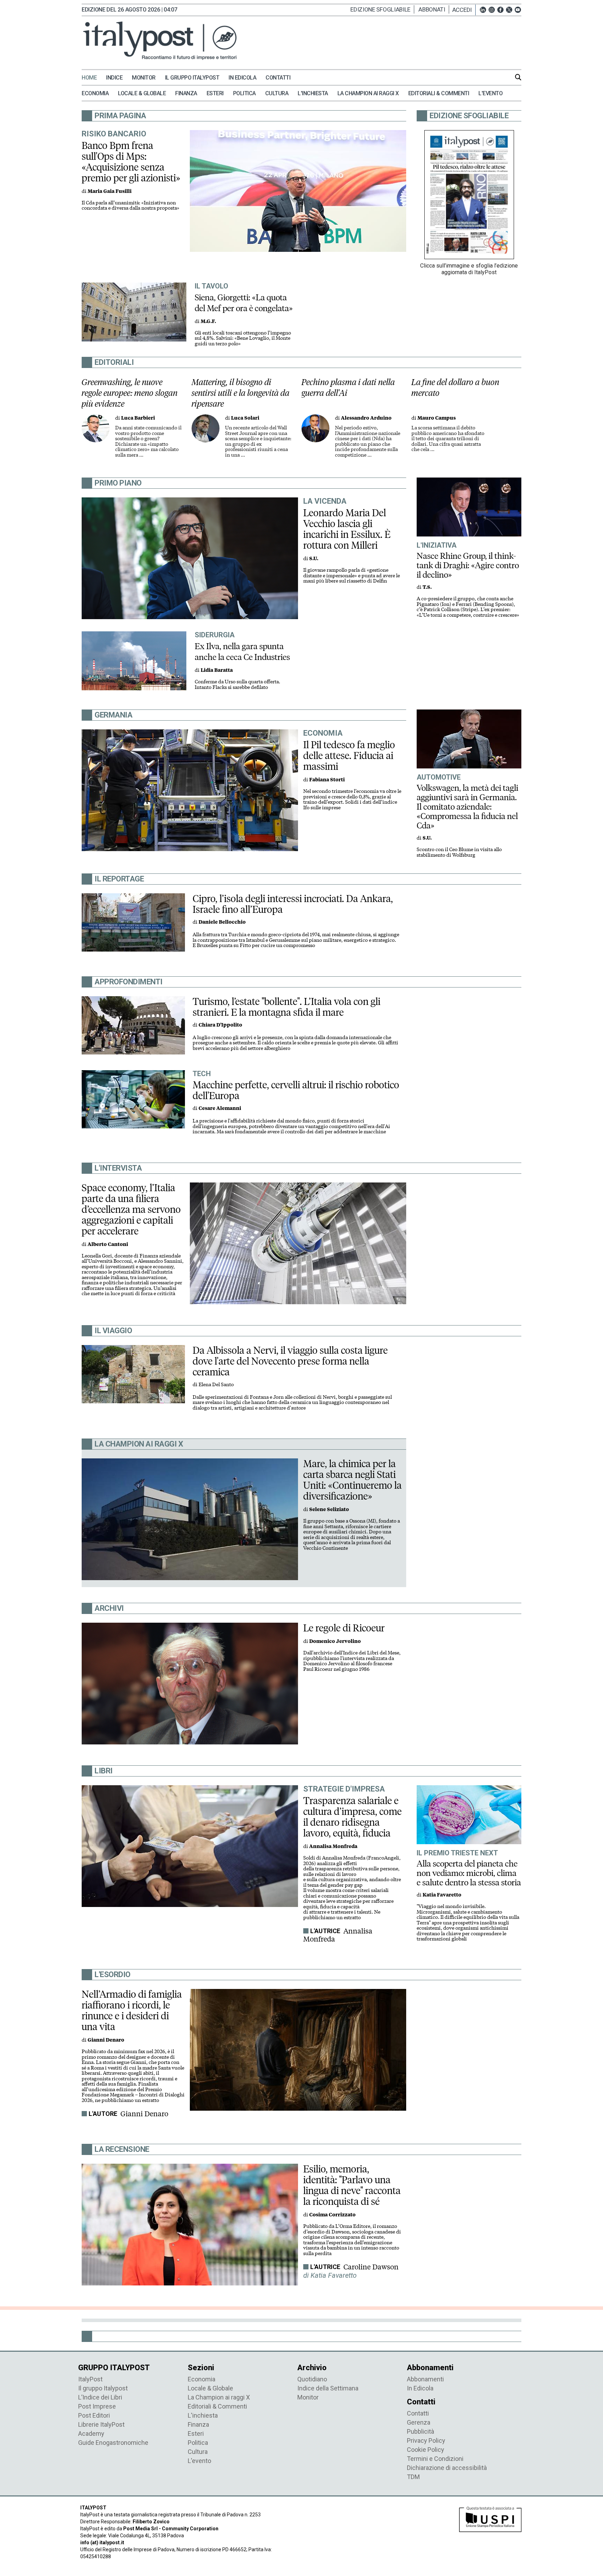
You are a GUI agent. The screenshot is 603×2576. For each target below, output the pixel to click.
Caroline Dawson (371, 2267)
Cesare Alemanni (220, 1108)
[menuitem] (93, 78)
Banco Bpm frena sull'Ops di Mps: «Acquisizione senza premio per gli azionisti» (131, 162)
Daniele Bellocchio (222, 922)
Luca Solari (245, 418)
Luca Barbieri (138, 418)
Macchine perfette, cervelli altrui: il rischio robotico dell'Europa (296, 1090)
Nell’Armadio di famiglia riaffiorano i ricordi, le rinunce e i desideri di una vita (132, 2010)
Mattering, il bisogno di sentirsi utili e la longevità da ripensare (241, 393)
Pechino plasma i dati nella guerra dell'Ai (348, 388)
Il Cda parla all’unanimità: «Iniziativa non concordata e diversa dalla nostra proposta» (131, 206)
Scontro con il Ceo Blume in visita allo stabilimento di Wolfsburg (459, 852)
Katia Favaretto (442, 1895)
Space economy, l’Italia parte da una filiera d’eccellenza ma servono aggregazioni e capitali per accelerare (131, 1209)
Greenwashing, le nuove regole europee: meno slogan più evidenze (130, 393)
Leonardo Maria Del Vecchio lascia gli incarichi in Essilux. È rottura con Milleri (347, 529)
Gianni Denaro (144, 2114)
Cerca (518, 77)
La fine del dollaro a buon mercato (455, 388)
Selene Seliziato (329, 1509)
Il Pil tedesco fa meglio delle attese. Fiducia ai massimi (349, 756)
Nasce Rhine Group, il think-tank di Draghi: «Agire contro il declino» (468, 565)
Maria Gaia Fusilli (110, 191)
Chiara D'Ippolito (220, 1025)
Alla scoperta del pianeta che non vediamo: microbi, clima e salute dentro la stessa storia (469, 1873)
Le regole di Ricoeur (344, 1628)
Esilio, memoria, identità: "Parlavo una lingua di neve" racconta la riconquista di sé (352, 2185)
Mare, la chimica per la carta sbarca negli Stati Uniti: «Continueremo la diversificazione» (352, 1480)
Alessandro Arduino (366, 418)
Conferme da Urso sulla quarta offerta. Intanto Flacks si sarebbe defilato (237, 685)
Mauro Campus (437, 418)
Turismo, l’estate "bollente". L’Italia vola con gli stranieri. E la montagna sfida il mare (286, 1007)
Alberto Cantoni (108, 1244)
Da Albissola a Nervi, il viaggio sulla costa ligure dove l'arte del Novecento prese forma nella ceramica (290, 1361)
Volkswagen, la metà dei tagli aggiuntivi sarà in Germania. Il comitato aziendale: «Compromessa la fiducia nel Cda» (467, 807)
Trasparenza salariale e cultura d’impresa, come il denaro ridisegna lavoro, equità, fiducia (352, 1817)
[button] (464, 10)
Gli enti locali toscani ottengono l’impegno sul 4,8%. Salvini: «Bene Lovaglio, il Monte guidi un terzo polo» (243, 338)
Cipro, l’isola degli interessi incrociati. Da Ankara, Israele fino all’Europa (293, 904)
